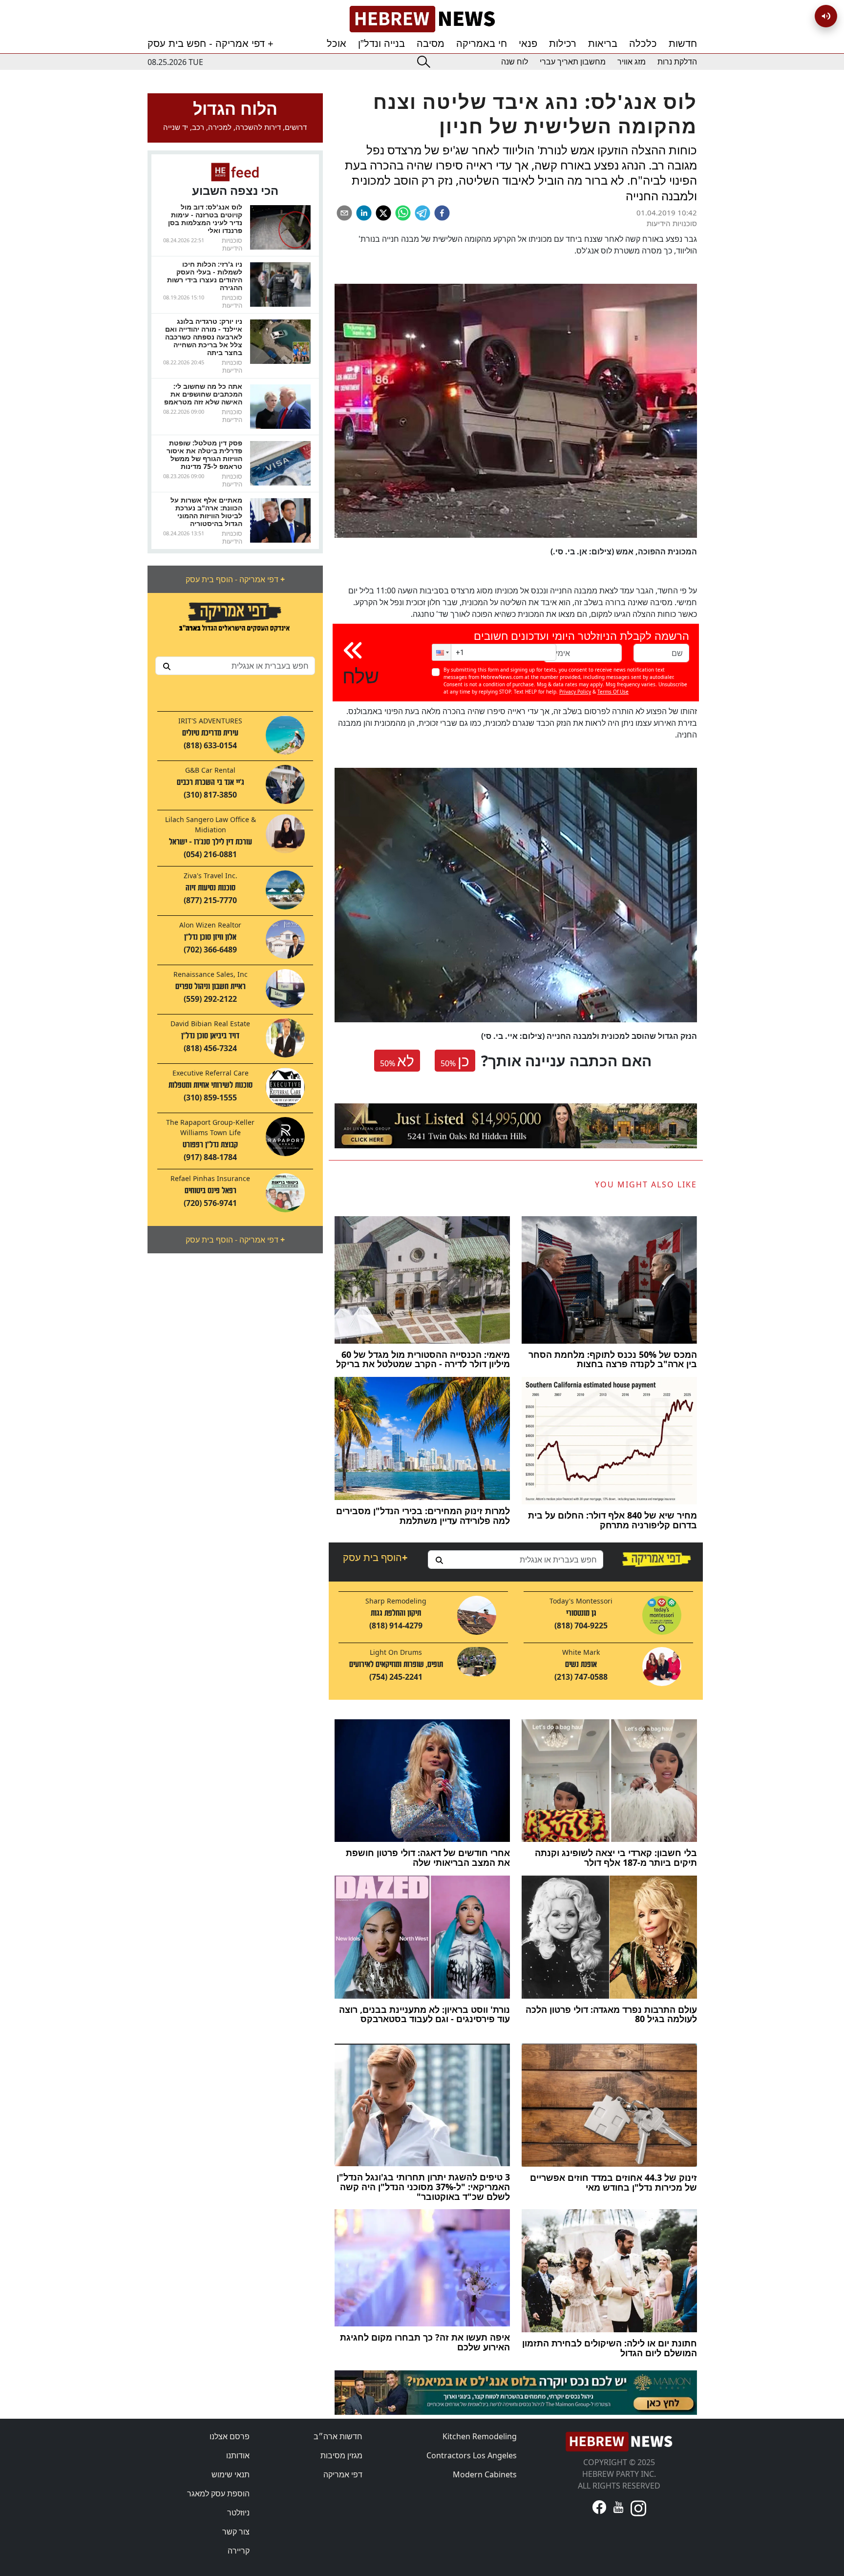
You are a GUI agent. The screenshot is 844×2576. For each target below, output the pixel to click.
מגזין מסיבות (341, 2455)
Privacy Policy (575, 692)
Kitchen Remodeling (480, 2436)
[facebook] (442, 213)
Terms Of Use (613, 692)
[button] (442, 652)
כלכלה (643, 43)
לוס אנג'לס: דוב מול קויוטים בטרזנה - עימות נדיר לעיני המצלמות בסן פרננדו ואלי (205, 219)
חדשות (683, 43)
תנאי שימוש (231, 2474)
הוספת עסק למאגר (218, 2493)
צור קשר (236, 2532)
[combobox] (235, 666)
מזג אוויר (632, 62)
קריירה (239, 2551)
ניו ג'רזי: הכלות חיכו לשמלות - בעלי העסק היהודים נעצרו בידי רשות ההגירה (205, 276)
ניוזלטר (238, 2513)
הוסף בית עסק (375, 1557)
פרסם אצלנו (230, 2436)
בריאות (603, 43)
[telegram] (422, 213)
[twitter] (383, 213)
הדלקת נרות (677, 62)
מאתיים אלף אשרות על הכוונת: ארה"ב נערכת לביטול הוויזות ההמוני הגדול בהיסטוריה (206, 512)
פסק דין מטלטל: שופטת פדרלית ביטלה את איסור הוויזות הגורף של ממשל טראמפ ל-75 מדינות (204, 454)
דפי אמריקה (343, 2474)
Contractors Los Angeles (472, 2455)
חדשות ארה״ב (338, 2436)
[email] (344, 213)
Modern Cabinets (485, 2474)
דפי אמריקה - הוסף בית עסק (235, 579)
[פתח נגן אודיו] (826, 16)
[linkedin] (364, 213)
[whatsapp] (403, 213)
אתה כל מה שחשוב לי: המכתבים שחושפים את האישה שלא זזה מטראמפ (203, 394)
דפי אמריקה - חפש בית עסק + (211, 43)
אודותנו (238, 2455)
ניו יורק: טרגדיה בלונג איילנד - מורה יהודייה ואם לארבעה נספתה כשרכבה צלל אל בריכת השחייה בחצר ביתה (204, 337)
